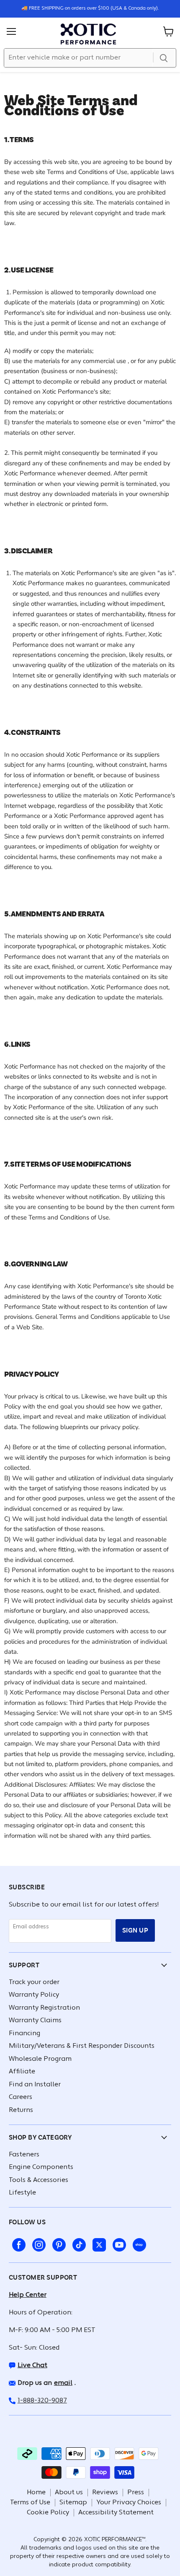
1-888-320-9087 (42, 2401)
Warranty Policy (34, 1995)
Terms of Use (30, 2503)
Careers (21, 2097)
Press (136, 2493)
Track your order (34, 1982)
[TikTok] (77, 2243)
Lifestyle (22, 2193)
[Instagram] (37, 2243)
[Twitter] (98, 2243)
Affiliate (22, 2072)
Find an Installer (35, 2085)
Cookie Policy (48, 2513)
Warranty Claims (35, 2021)
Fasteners (24, 2155)
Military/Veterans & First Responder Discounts (82, 2046)
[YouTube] (118, 2243)
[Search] (164, 58)
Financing (24, 2034)
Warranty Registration (44, 2008)
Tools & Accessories (39, 2180)
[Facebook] (17, 2243)
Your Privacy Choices (129, 2503)
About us (69, 2493)
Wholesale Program (40, 2059)
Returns (21, 2110)
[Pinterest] (57, 2243)
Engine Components (41, 2167)
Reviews (105, 2493)
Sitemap (73, 2503)
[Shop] (138, 2243)
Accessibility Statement (116, 2513)
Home (36, 2493)
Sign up (135, 1930)
